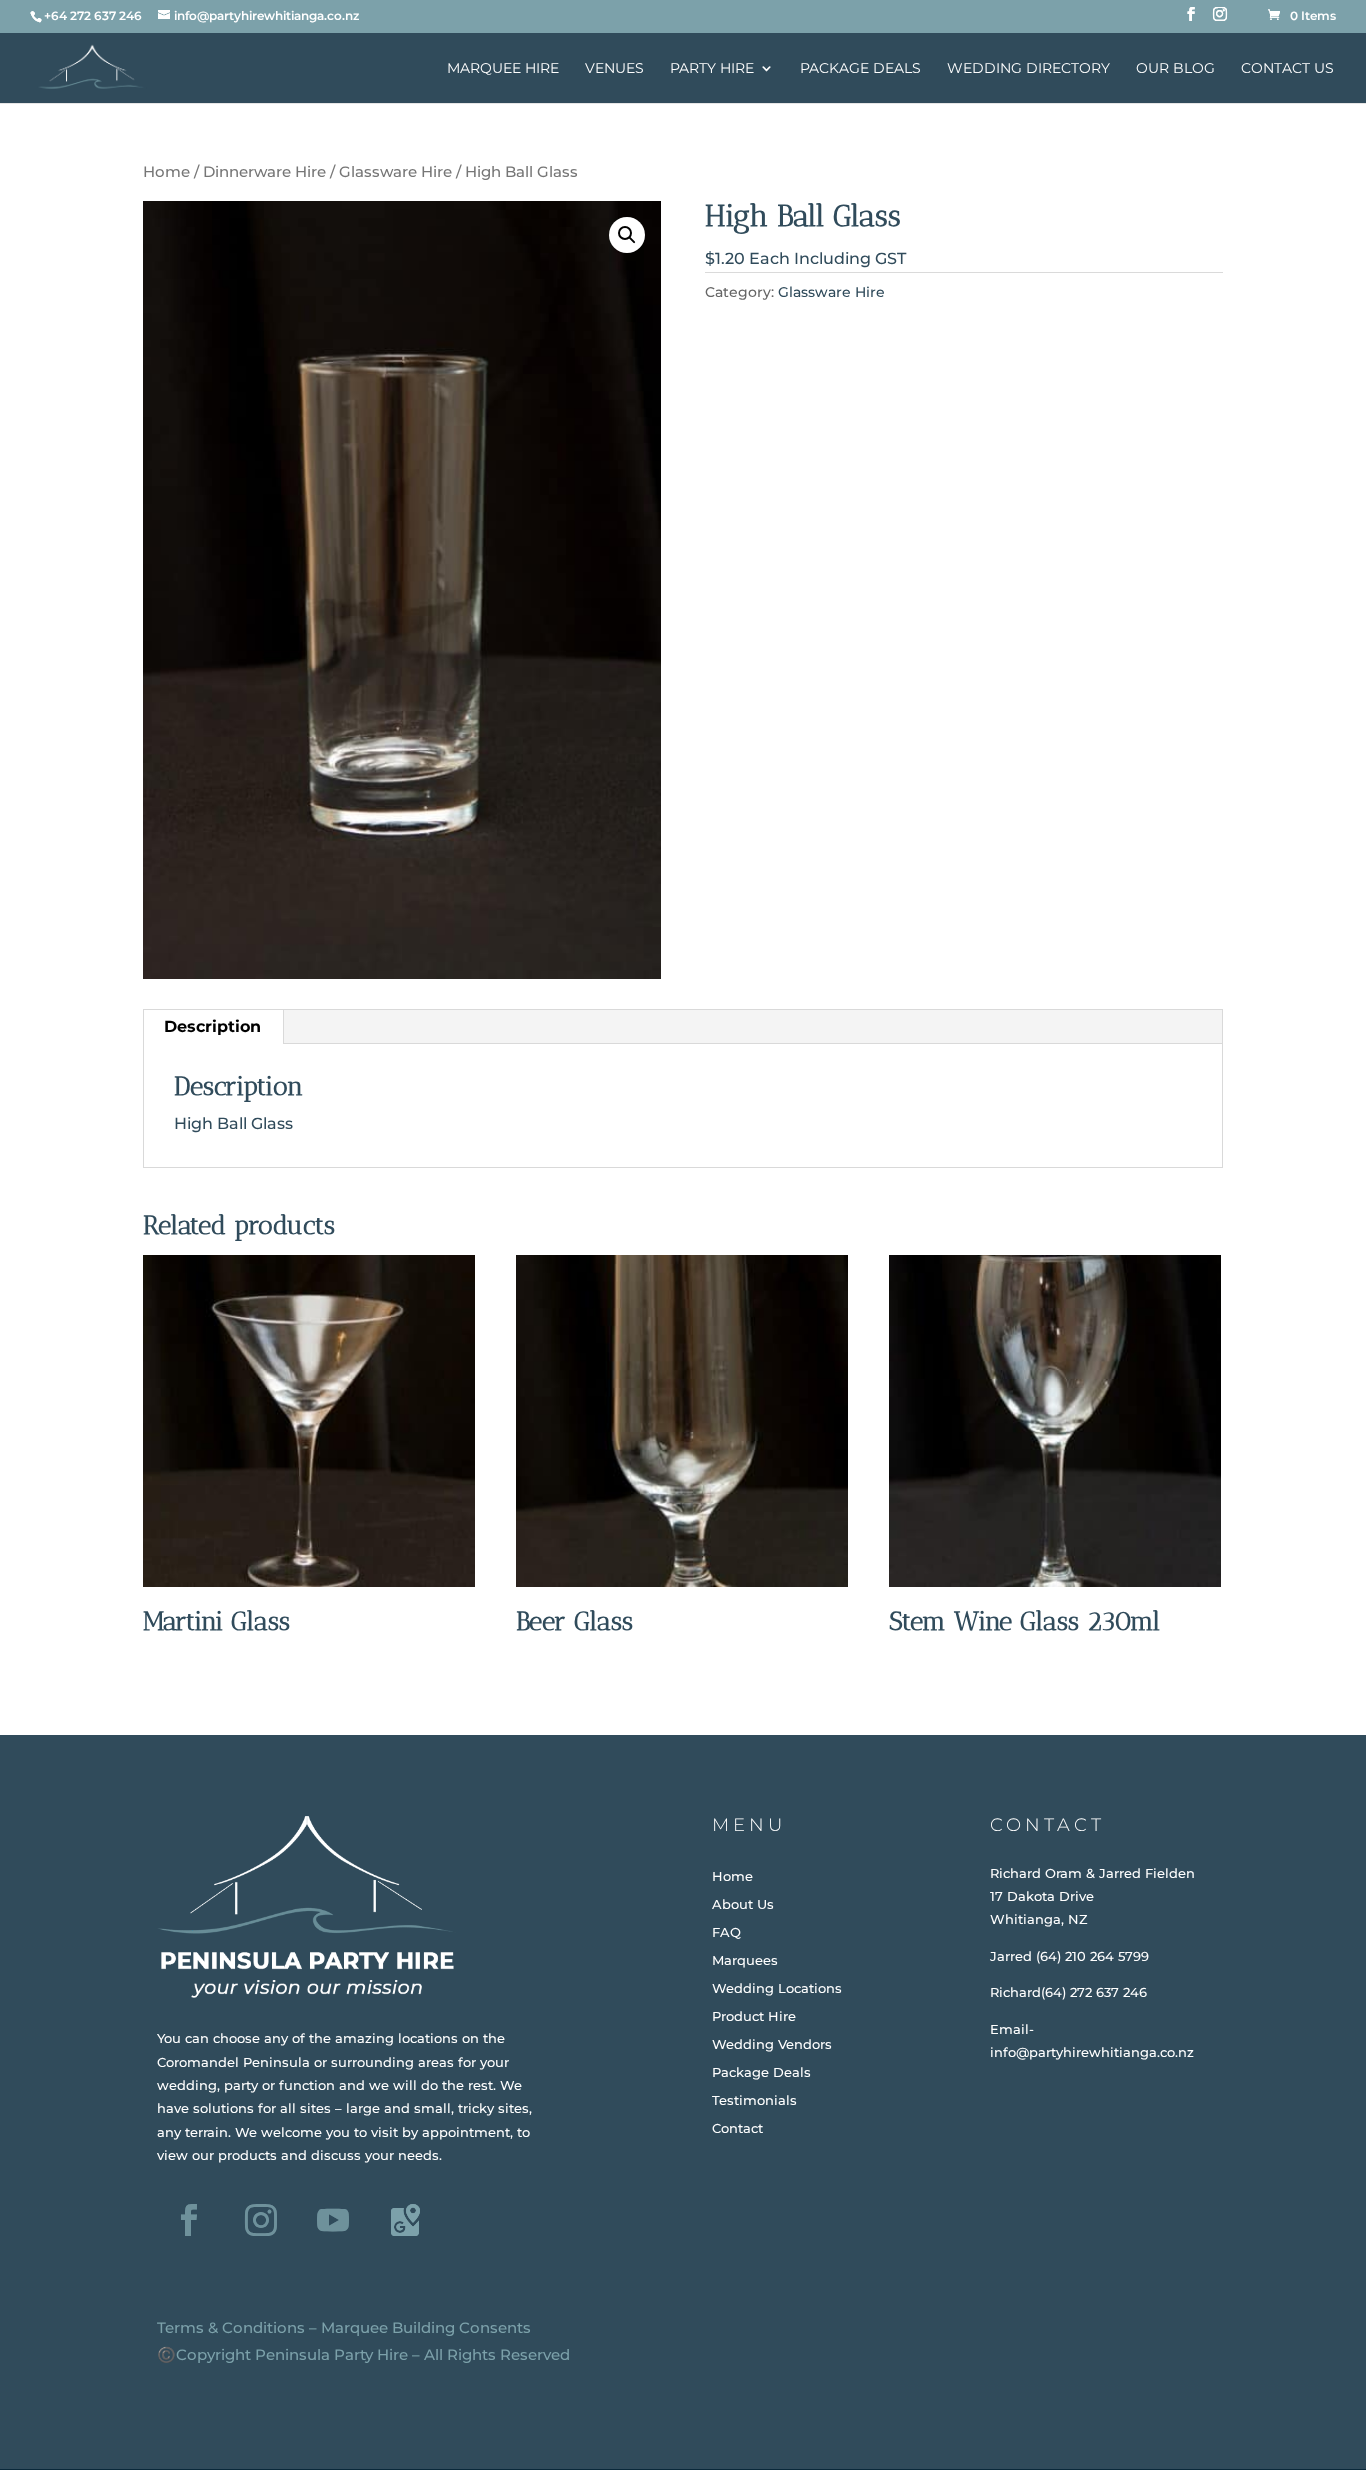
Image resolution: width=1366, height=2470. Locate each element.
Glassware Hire (395, 172)
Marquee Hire (503, 69)
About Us (743, 1904)
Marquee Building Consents (426, 2327)
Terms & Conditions (231, 2327)
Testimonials (754, 2100)
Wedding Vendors (772, 2044)
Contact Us (1287, 69)
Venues (614, 69)
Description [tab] (212, 1026)
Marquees (745, 1960)
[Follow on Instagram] (261, 2220)
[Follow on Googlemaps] (405, 2220)
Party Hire (712, 69)
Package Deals (860, 69)
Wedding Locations (777, 1988)
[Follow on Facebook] (189, 2220)
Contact (737, 2128)
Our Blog (1175, 69)
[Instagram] (1220, 20)
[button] (627, 235)
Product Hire (754, 2016)
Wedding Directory (1028, 69)
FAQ (726, 1932)
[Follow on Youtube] (333, 2220)
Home (166, 172)
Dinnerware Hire (264, 172)
